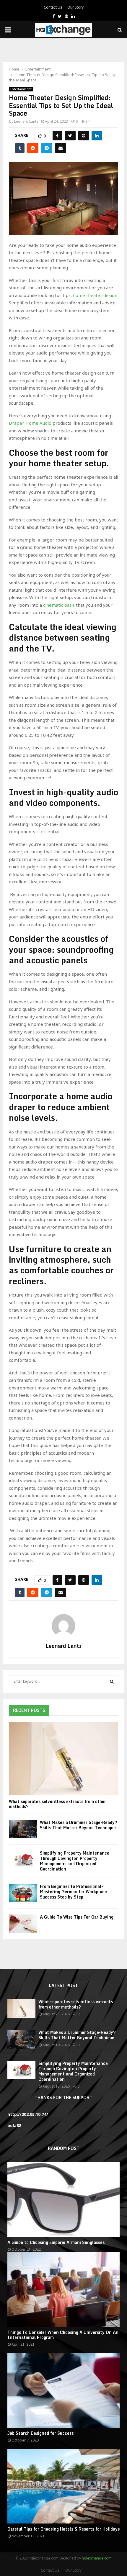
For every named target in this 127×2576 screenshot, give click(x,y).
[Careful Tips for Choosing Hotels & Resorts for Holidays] (63, 2486)
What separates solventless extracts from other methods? (57, 1804)
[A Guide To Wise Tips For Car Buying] (23, 1924)
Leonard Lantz (26, 121)
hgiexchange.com (97, 2558)
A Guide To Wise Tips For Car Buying (77, 1917)
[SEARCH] (112, 1681)
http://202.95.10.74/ (28, 2114)
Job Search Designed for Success (40, 2433)
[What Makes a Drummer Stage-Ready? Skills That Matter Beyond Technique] (23, 1829)
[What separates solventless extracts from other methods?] (63, 1758)
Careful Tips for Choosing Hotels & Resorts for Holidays (63, 2529)
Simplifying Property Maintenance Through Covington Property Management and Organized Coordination (75, 1861)
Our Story (75, 7)
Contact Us (53, 7)
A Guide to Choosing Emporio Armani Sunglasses (56, 2242)
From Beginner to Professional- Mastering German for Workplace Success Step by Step (73, 1892)
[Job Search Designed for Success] (63, 2390)
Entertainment (21, 89)
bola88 (14, 2125)
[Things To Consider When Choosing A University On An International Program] (63, 2289)
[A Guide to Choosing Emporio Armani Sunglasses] (63, 2200)
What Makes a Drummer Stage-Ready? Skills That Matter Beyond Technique (79, 1825)
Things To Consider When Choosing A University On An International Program (63, 2335)
